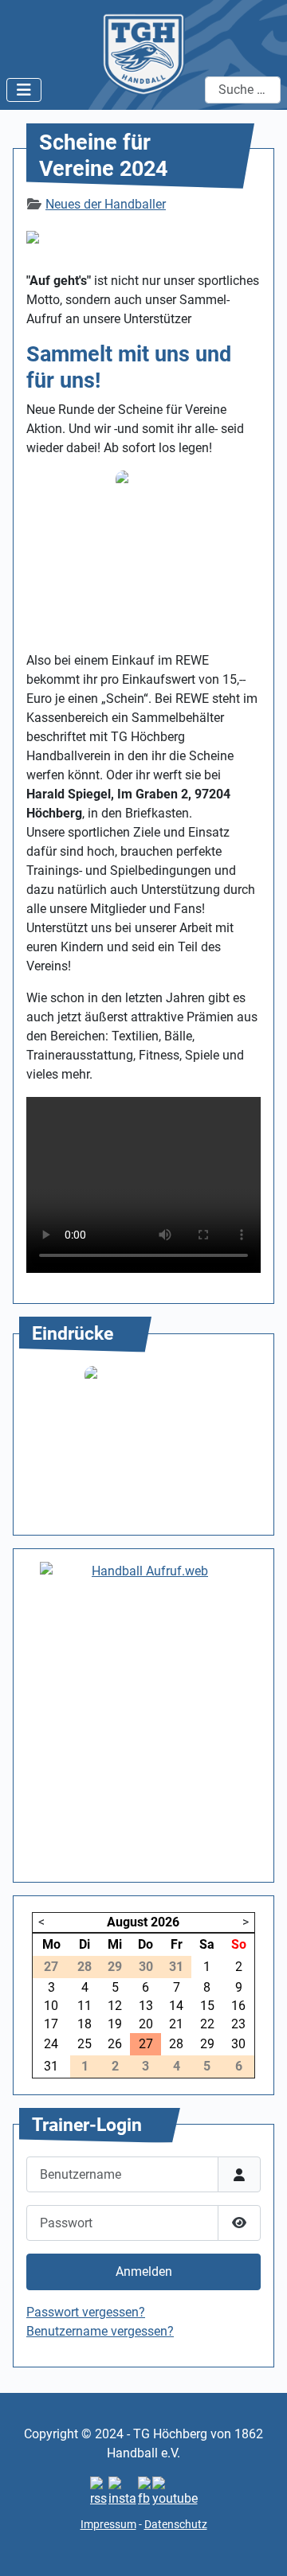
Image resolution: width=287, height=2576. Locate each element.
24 (51, 2044)
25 (85, 2044)
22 (207, 2024)
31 (51, 2066)
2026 (165, 1922)
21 (176, 2024)
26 (115, 2044)
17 (51, 2024)
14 (176, 2006)
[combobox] (243, 90)
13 (146, 2006)
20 (146, 2024)
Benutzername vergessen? (100, 2331)
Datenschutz (176, 2524)
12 (115, 2006)
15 (207, 2006)
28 (176, 2044)
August (127, 1922)
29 (207, 2044)
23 (238, 2024)
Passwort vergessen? (86, 2312)
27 (146, 2044)
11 (85, 2006)
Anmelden (144, 2272)
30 (238, 2044)
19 (115, 2024)
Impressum (108, 2524)
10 (51, 2006)
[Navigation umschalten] (24, 90)
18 (85, 2024)
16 (238, 2006)
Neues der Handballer (106, 204)
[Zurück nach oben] (259, 2547)
